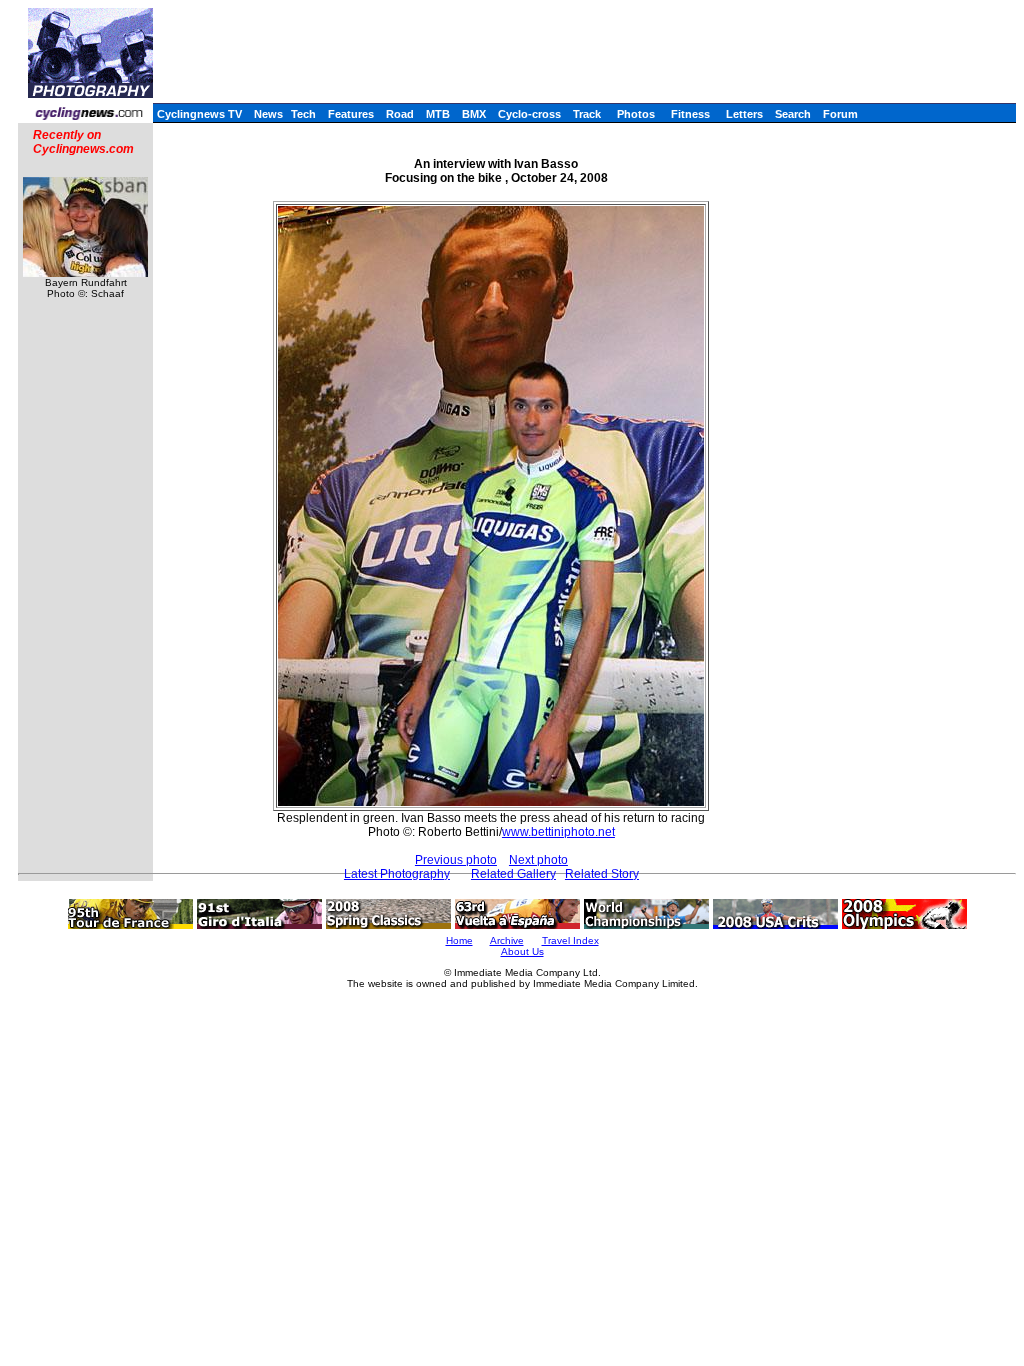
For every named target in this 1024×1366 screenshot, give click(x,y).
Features (351, 114)
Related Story (602, 874)
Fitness (690, 114)
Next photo (538, 860)
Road (400, 114)
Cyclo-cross (529, 114)
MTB (438, 114)
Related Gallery (513, 874)
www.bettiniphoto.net (558, 832)
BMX (474, 114)
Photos (636, 114)
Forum (840, 114)
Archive (507, 940)
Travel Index (570, 940)
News (268, 114)
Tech (303, 114)
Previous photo (456, 860)
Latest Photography (397, 874)
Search (793, 114)
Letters (744, 114)
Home (459, 940)
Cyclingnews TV (199, 114)
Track (587, 114)
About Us (522, 951)
